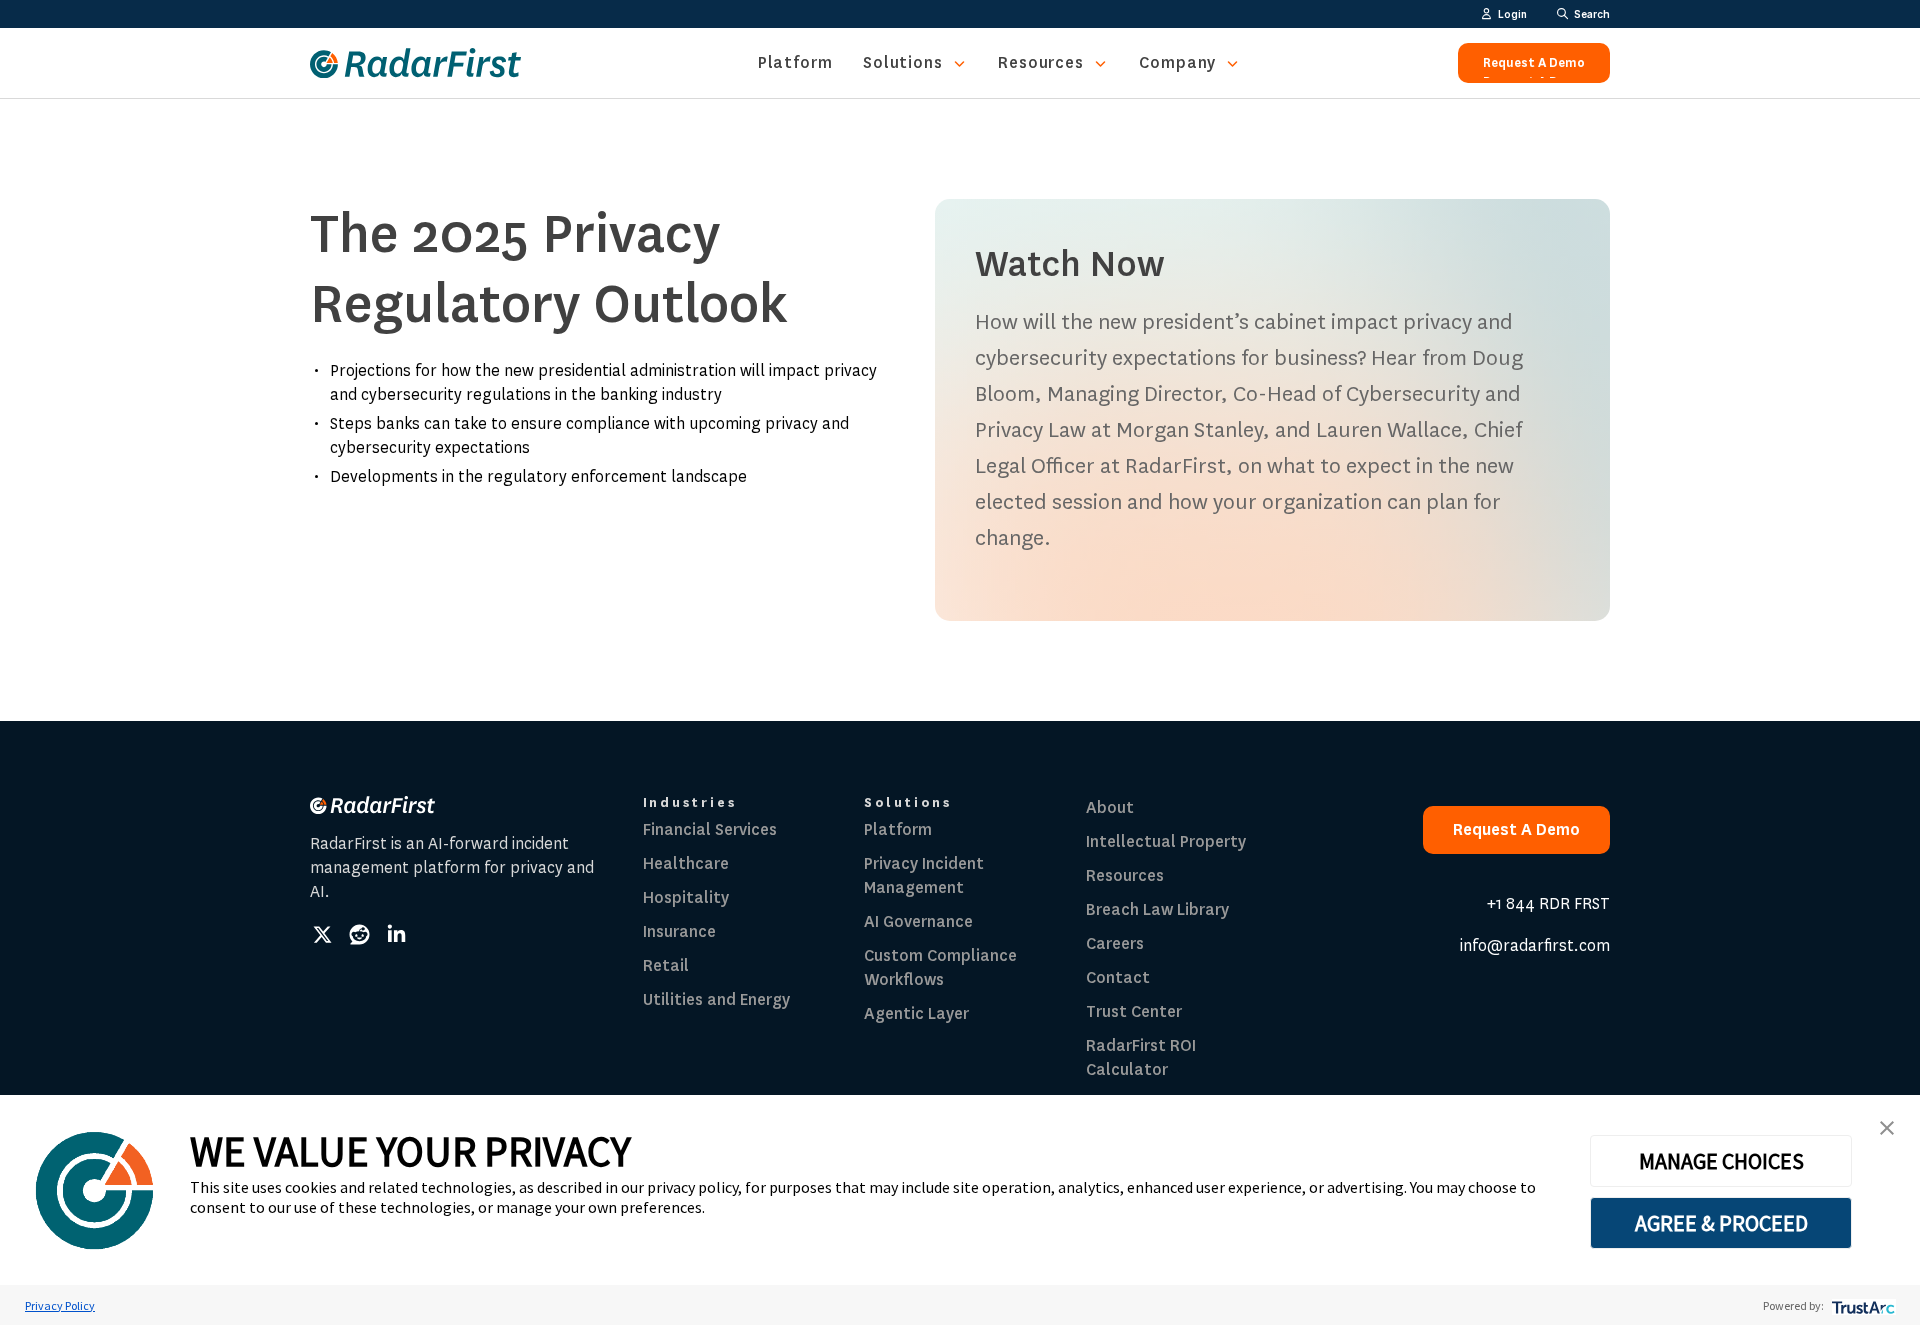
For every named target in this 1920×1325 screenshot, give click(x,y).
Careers (1115, 943)
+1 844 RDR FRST (1548, 903)
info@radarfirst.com (1535, 945)
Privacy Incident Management (924, 875)
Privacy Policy (60, 1305)
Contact (1118, 977)
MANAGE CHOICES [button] (1721, 1161)
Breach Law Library (1157, 909)
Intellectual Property (1166, 841)
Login (1512, 14)
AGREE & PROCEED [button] (1721, 1223)
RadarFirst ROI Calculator (1141, 1057)
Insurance (679, 931)
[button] (1887, 1128)
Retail (666, 965)
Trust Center (1134, 1011)
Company (1177, 62)
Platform (795, 62)
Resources (1041, 62)
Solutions (903, 62)
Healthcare (686, 863)
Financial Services (710, 829)
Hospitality (686, 897)
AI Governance (918, 921)
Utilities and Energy (716, 999)
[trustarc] (1861, 1305)
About (1110, 807)
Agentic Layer (916, 1013)
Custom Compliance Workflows (940, 967)
